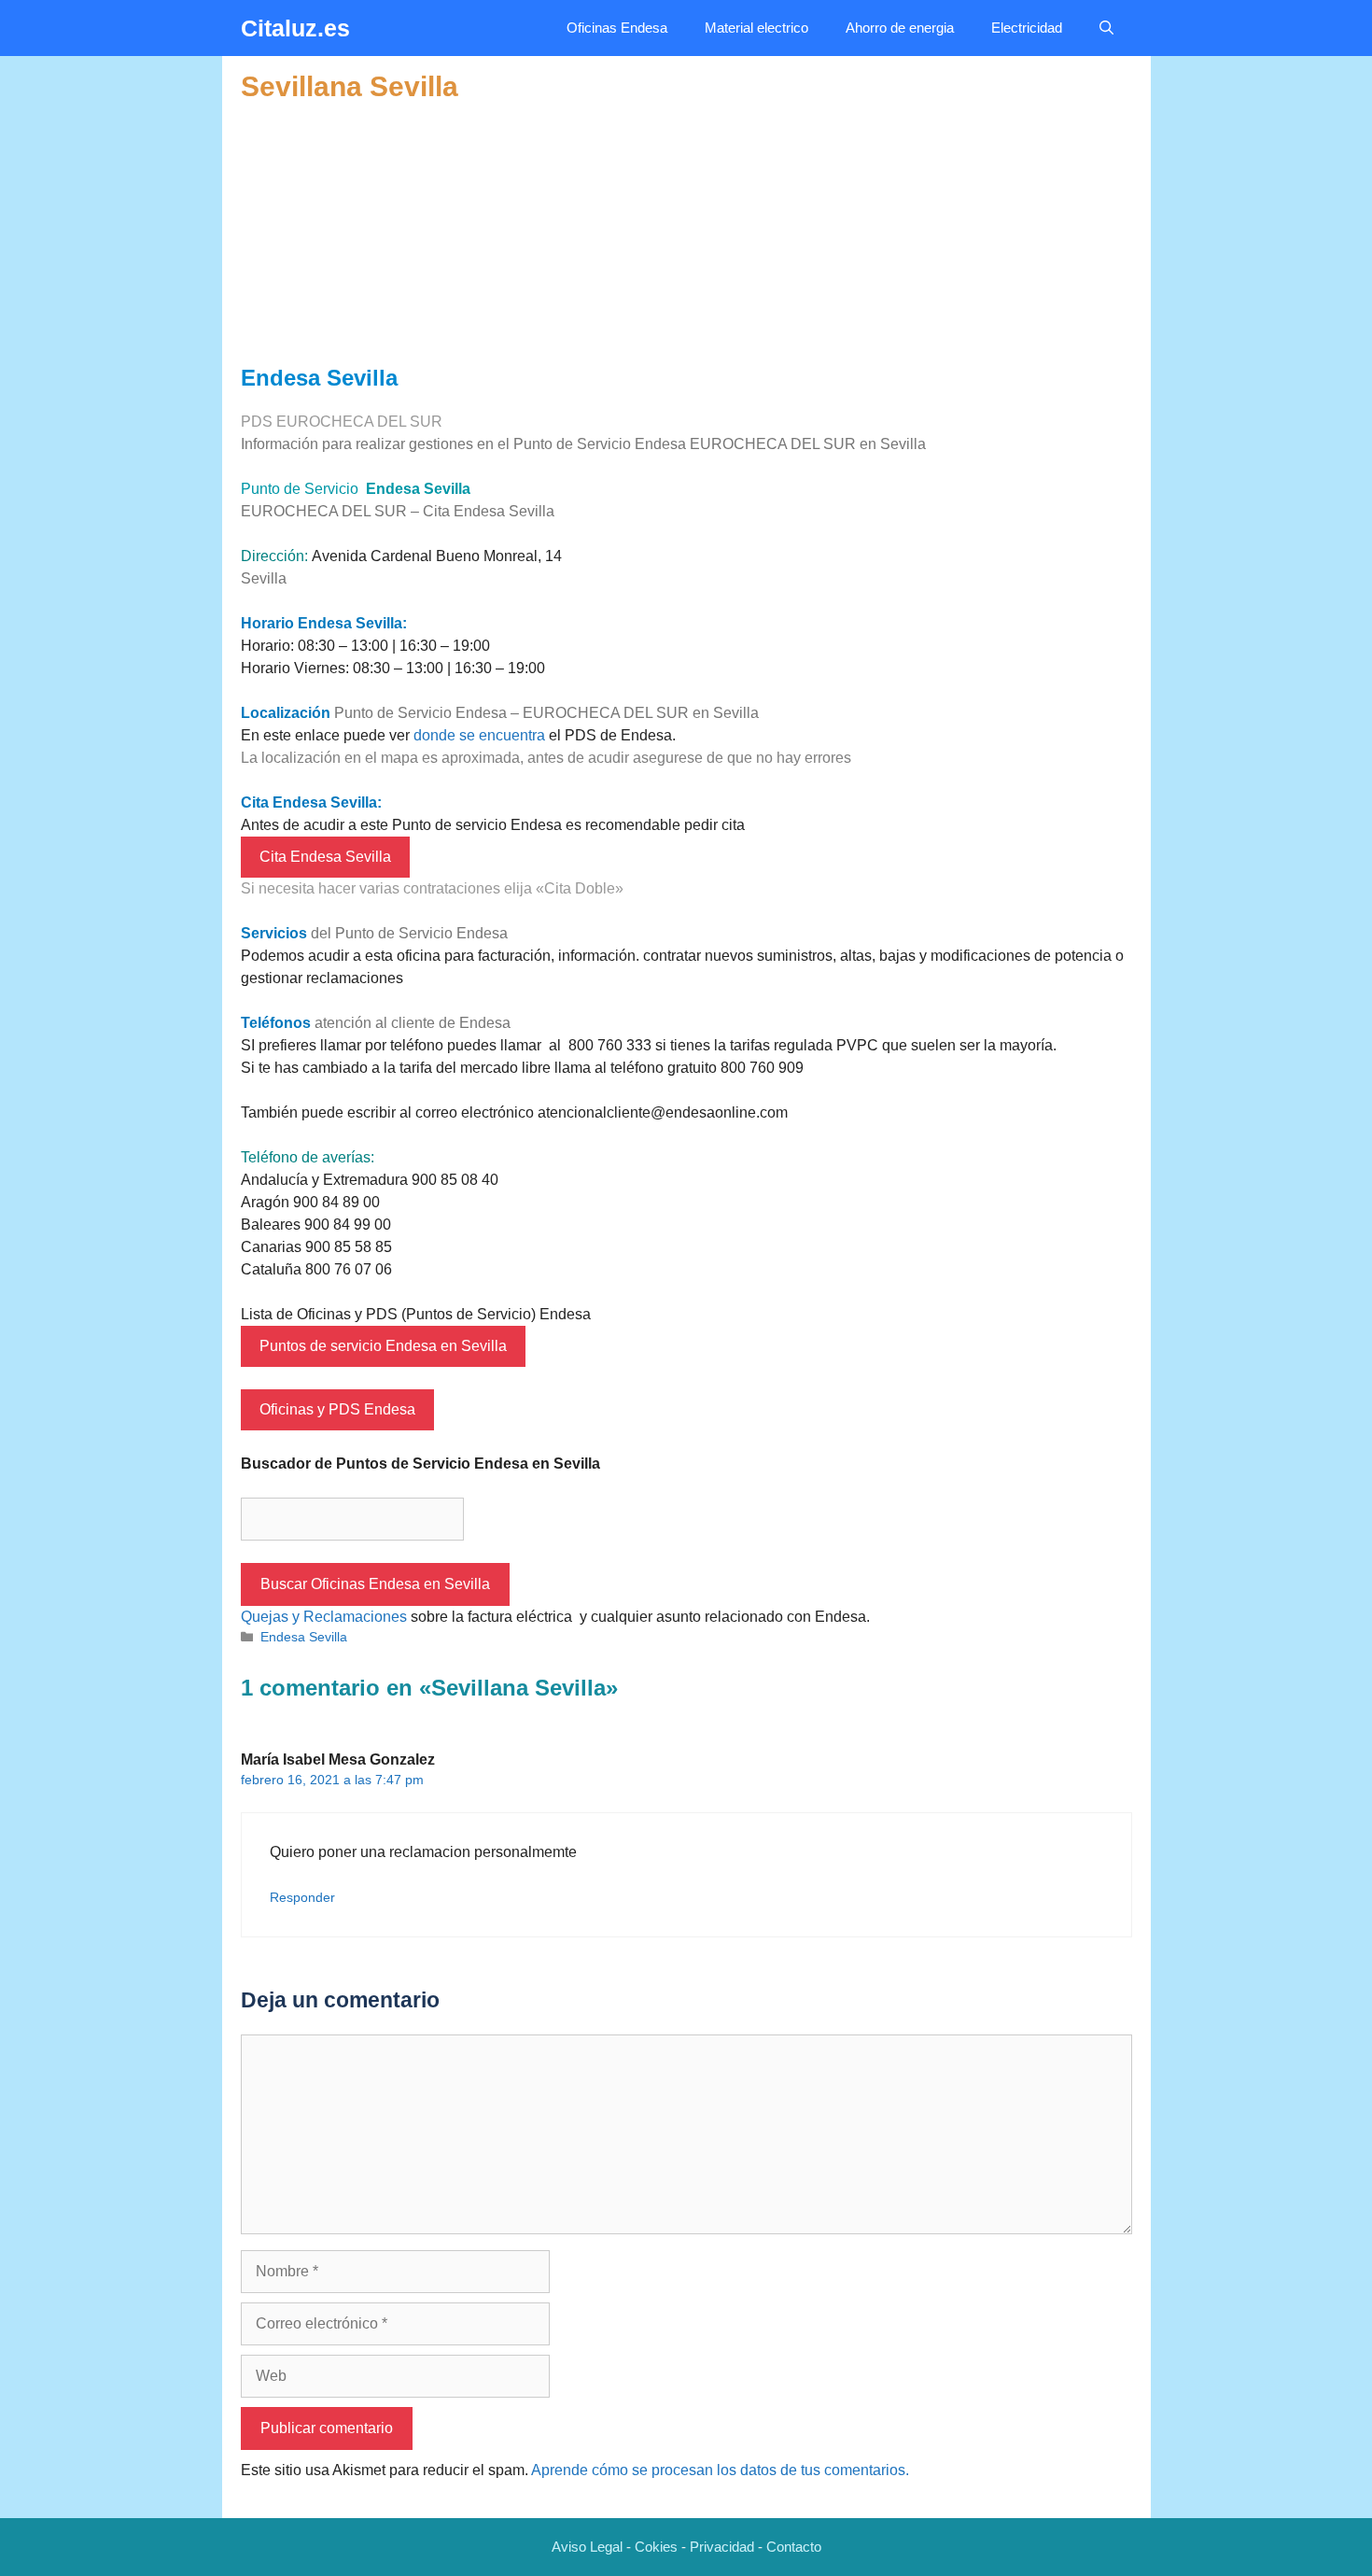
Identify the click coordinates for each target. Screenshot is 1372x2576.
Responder (302, 1898)
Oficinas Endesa (617, 28)
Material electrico (756, 28)
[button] (1106, 28)
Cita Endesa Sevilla (325, 857)
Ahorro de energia (900, 28)
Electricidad (1027, 28)
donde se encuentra (479, 735)
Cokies (656, 2547)
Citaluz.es (295, 28)
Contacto (794, 2547)
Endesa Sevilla (304, 1637)
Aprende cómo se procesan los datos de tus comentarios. (720, 2470)
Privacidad (722, 2547)
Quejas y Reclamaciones (324, 1617)
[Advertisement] (686, 234)
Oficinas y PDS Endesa (337, 1409)
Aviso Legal (587, 2547)
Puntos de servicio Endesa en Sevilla (383, 1346)
